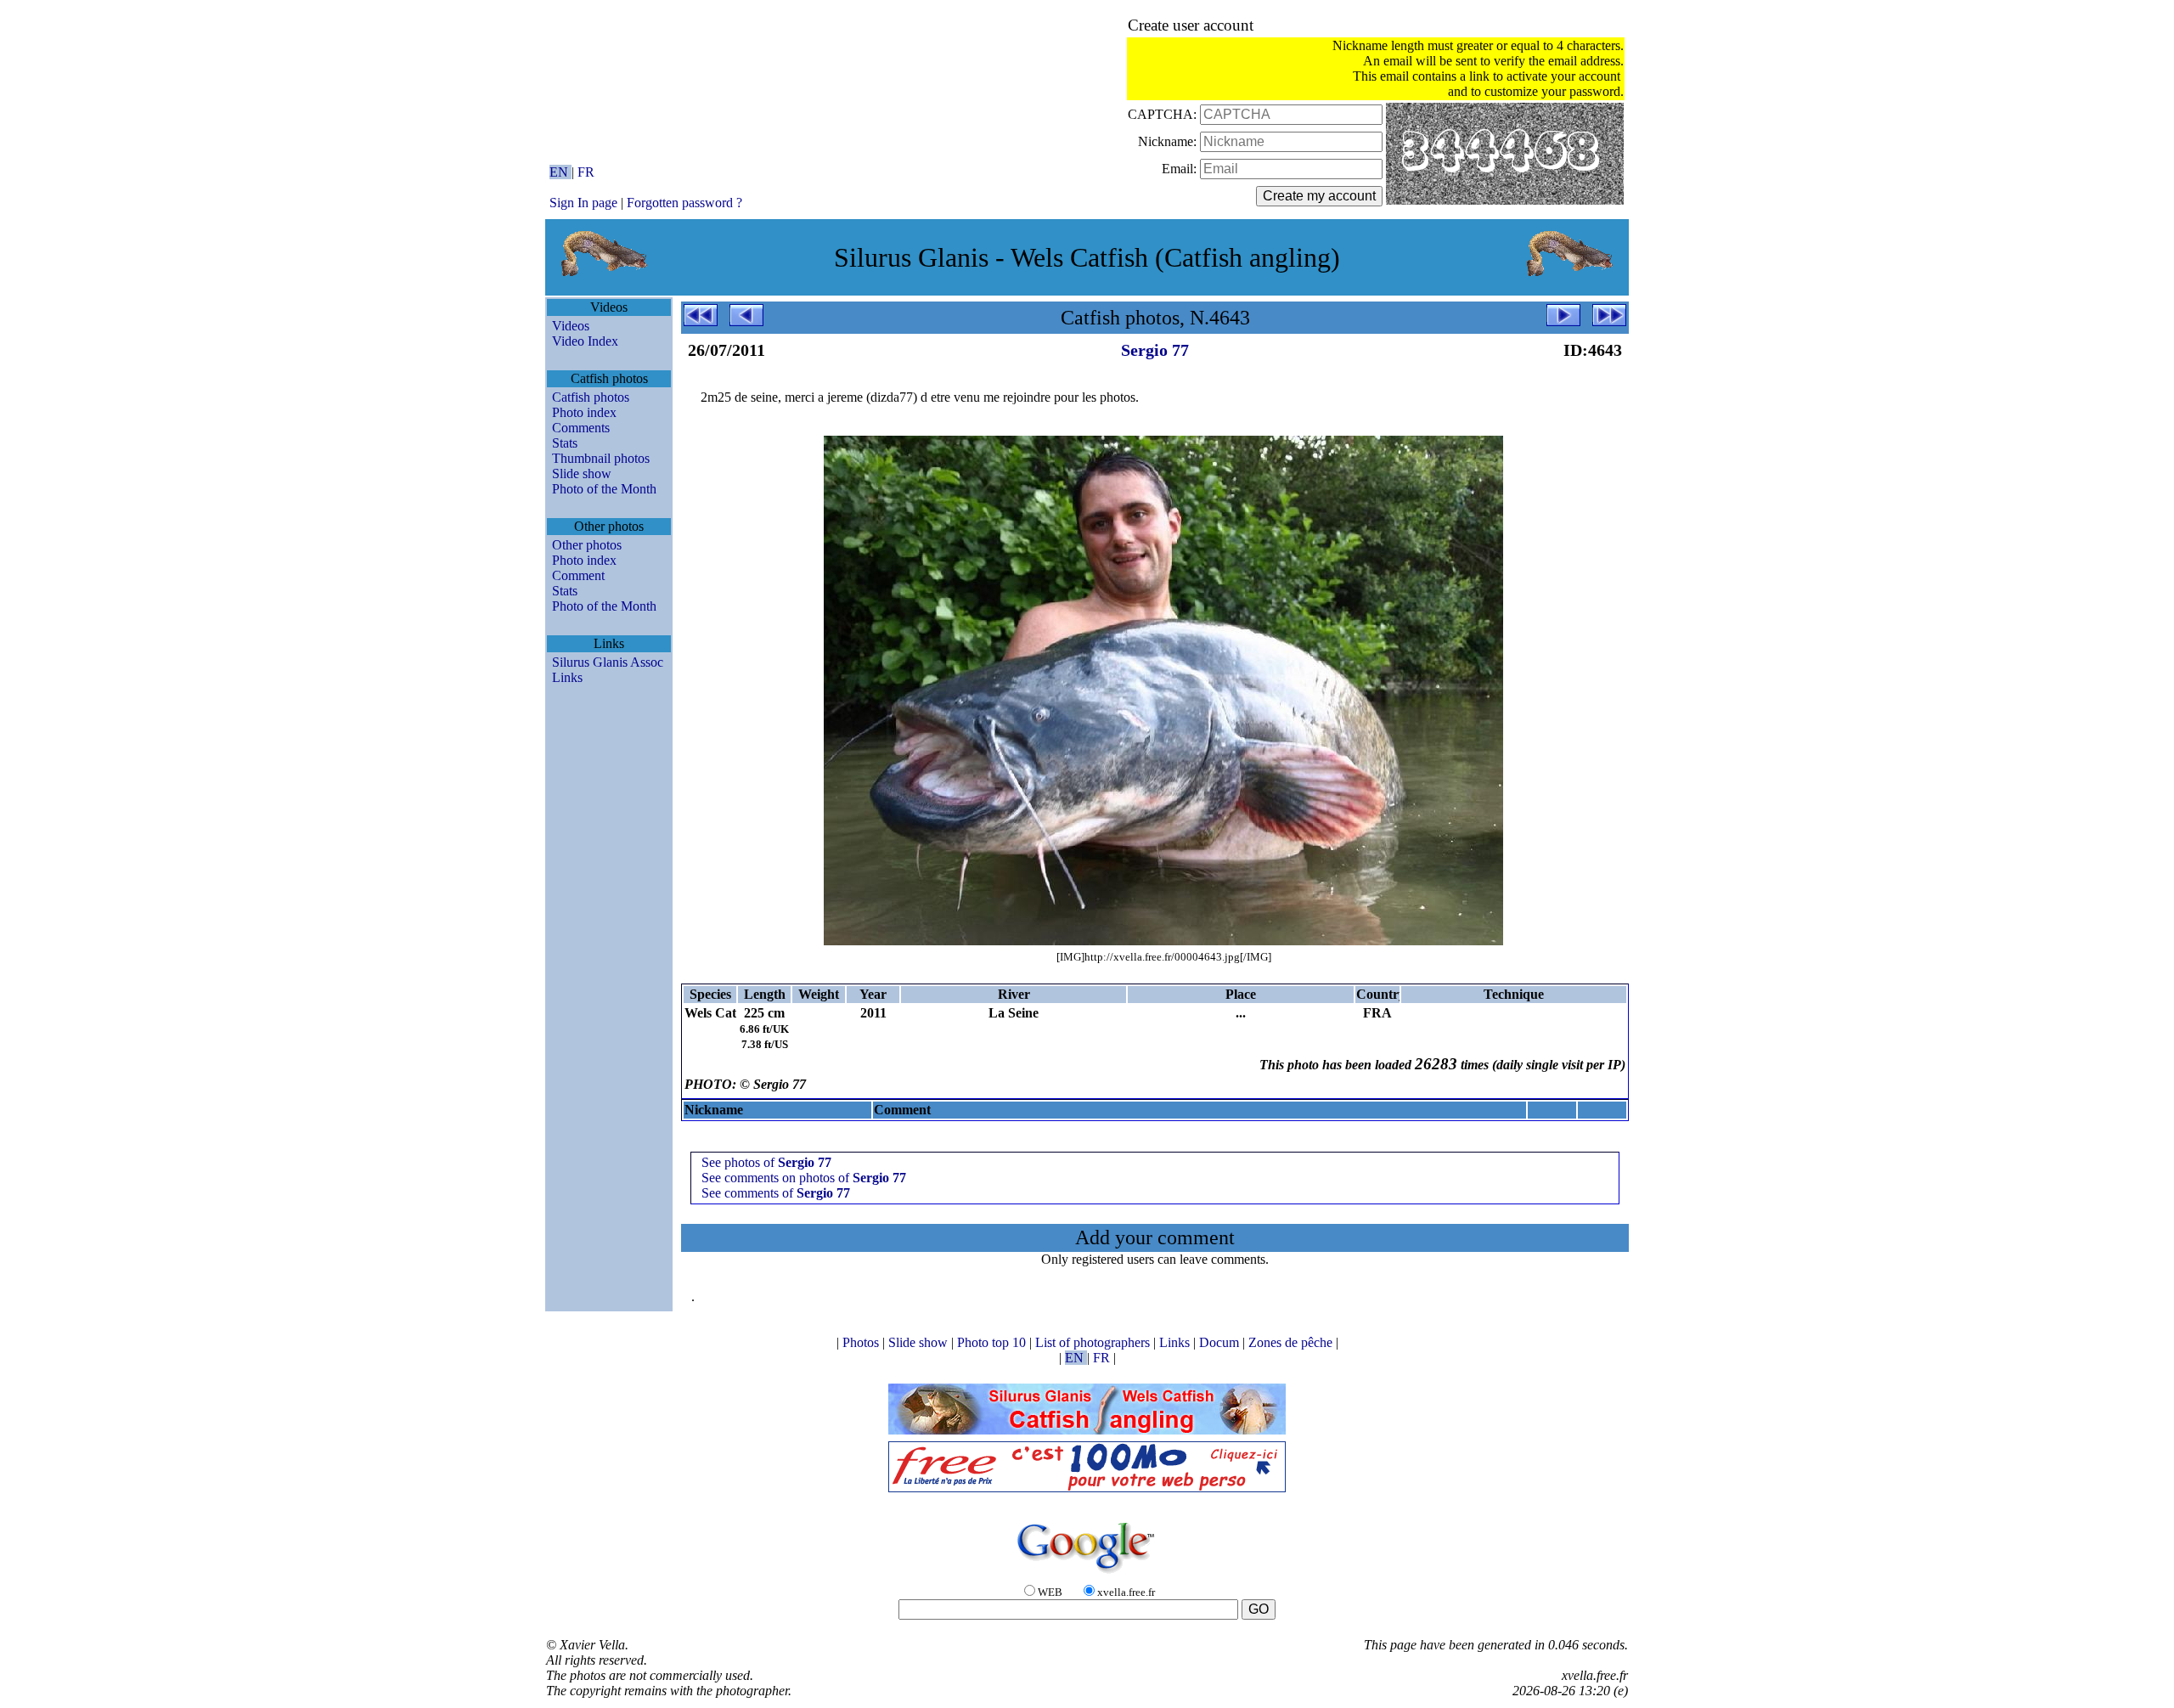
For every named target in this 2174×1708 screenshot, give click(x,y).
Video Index (585, 341)
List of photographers (1094, 1342)
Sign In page (583, 203)
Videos (571, 326)
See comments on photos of (804, 1178)
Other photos (587, 545)
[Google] (1087, 1574)
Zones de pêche (1292, 1342)
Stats (565, 443)
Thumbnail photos (601, 458)
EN (560, 172)
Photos (862, 1342)
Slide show (582, 474)
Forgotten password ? (684, 203)
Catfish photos (591, 397)
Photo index (584, 412)
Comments (581, 428)
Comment (578, 575)
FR (586, 172)
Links (567, 677)
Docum (1221, 1342)
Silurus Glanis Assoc (608, 662)
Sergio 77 (1155, 350)
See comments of (776, 1193)
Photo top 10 (993, 1342)
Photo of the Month (604, 489)
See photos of (766, 1162)
